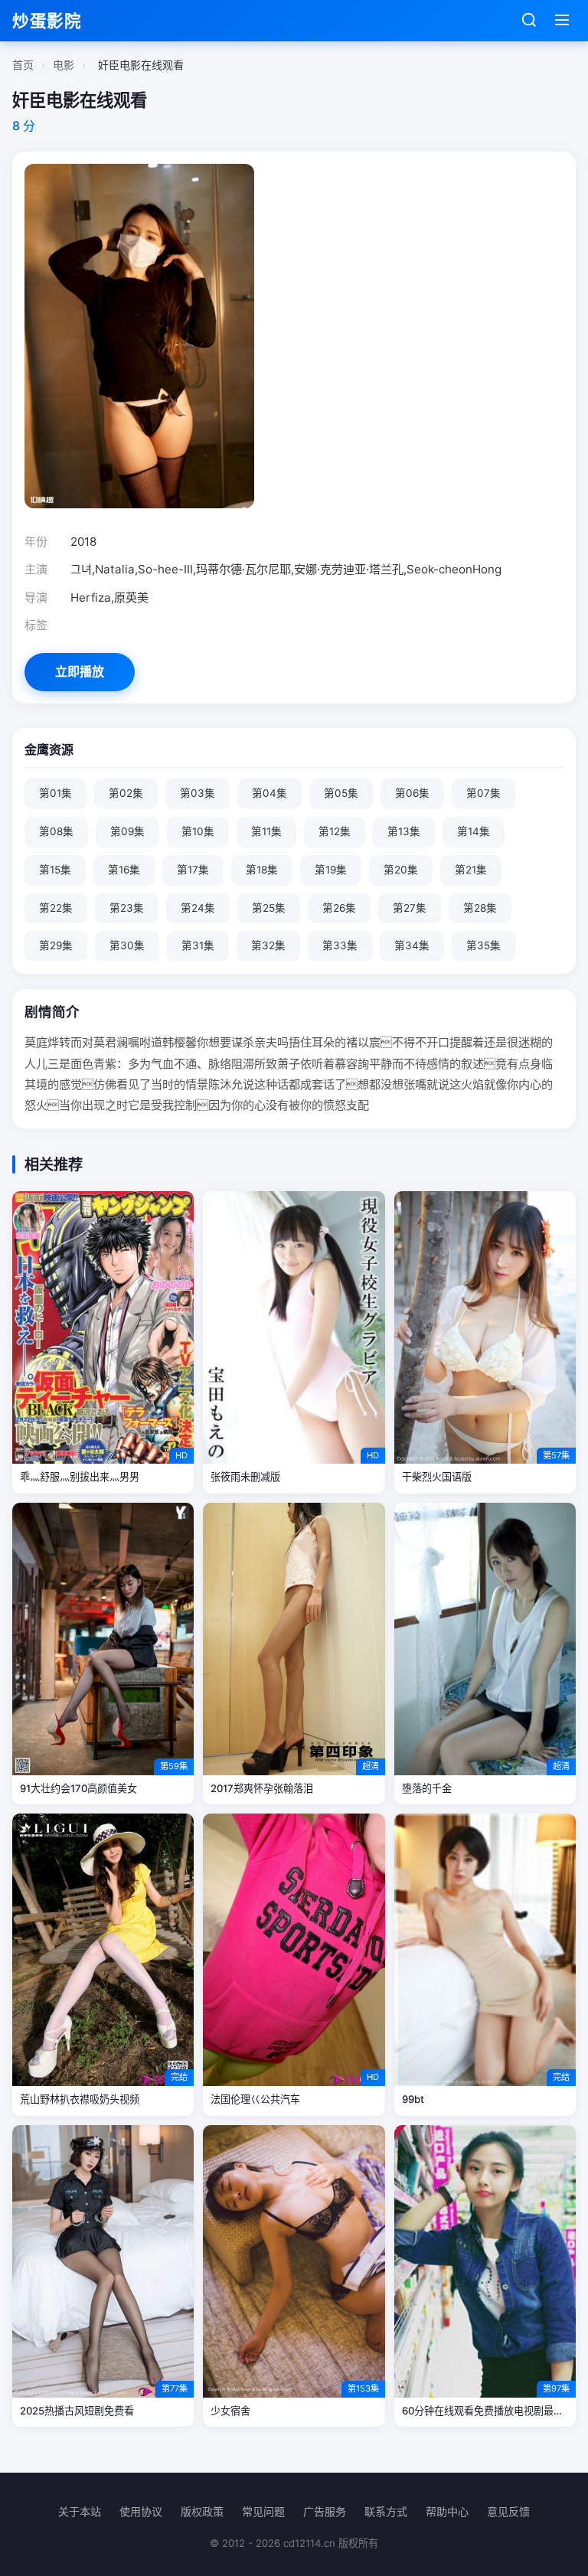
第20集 (401, 870)
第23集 (127, 908)
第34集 (412, 945)
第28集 (480, 908)
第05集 (341, 793)
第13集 (404, 831)
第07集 (483, 793)
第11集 (266, 831)
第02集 (126, 793)
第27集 (410, 908)
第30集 (127, 945)
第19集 (331, 870)
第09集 (127, 831)
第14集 (474, 831)
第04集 (269, 793)
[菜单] (562, 21)
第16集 (124, 870)
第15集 (55, 870)
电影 (64, 65)
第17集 (193, 870)
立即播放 (80, 671)
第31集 (198, 945)
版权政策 (202, 2511)
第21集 (471, 870)
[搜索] (529, 21)
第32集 (268, 945)
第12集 (335, 831)
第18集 (262, 870)
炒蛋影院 (47, 21)
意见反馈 (508, 2511)
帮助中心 (447, 2511)
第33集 (340, 945)
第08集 (56, 831)
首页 (23, 65)
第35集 (483, 945)
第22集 (56, 908)
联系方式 (386, 2511)
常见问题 (263, 2511)
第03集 (198, 793)
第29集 (56, 945)
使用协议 (141, 2511)
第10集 (198, 831)
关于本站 (80, 2511)
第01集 (56, 793)
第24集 (198, 908)
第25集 (269, 908)
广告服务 (325, 2511)
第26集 (339, 908)
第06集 (412, 793)
